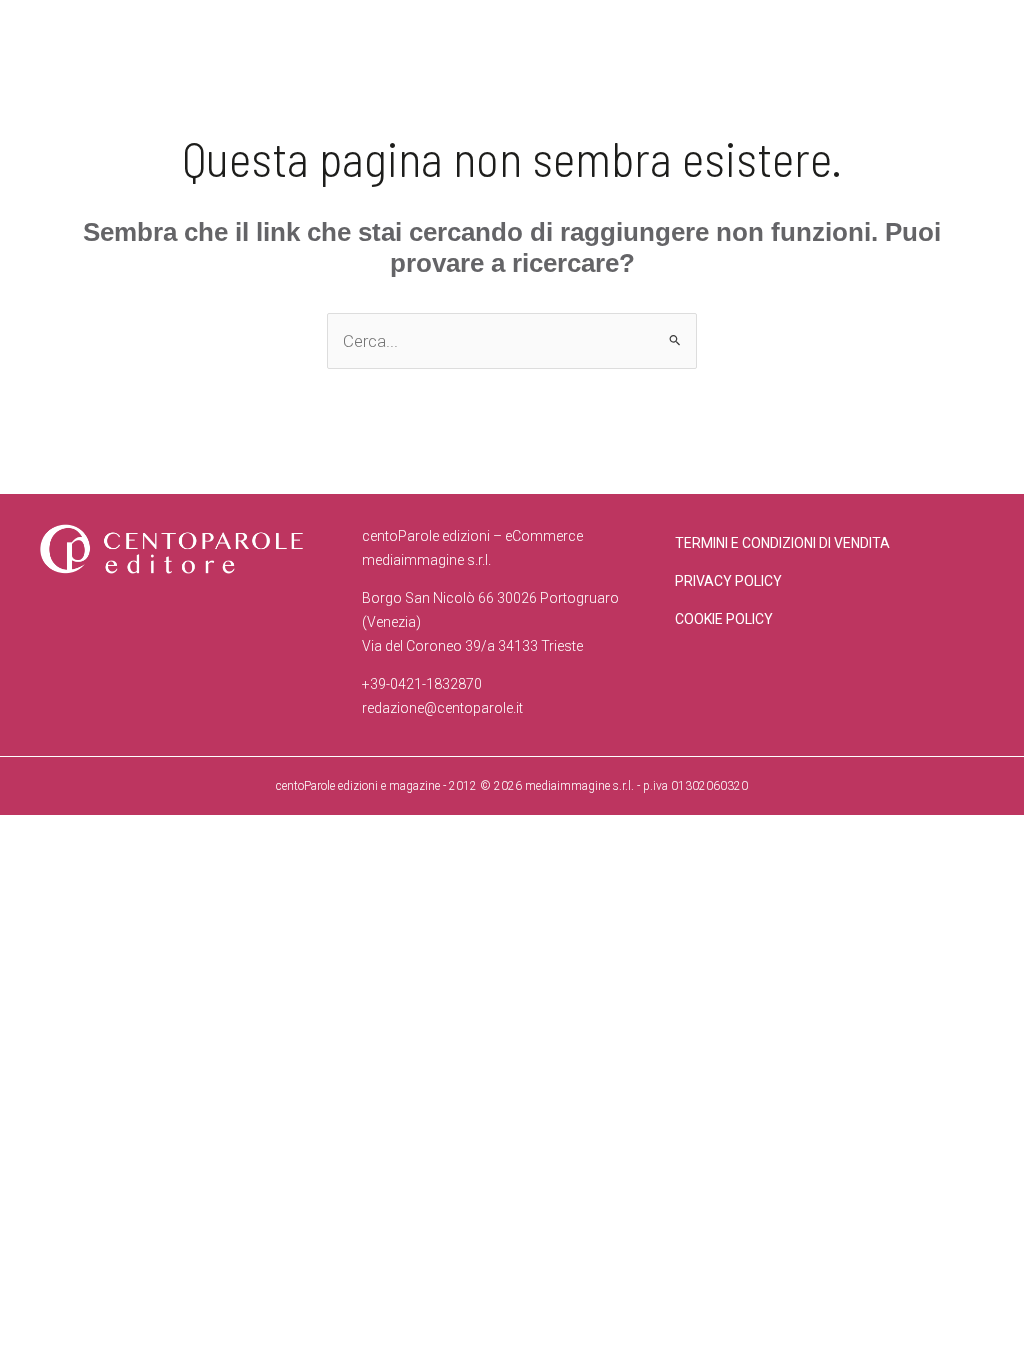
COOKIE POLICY (724, 619)
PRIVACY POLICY (728, 581)
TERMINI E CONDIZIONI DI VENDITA (782, 543)
